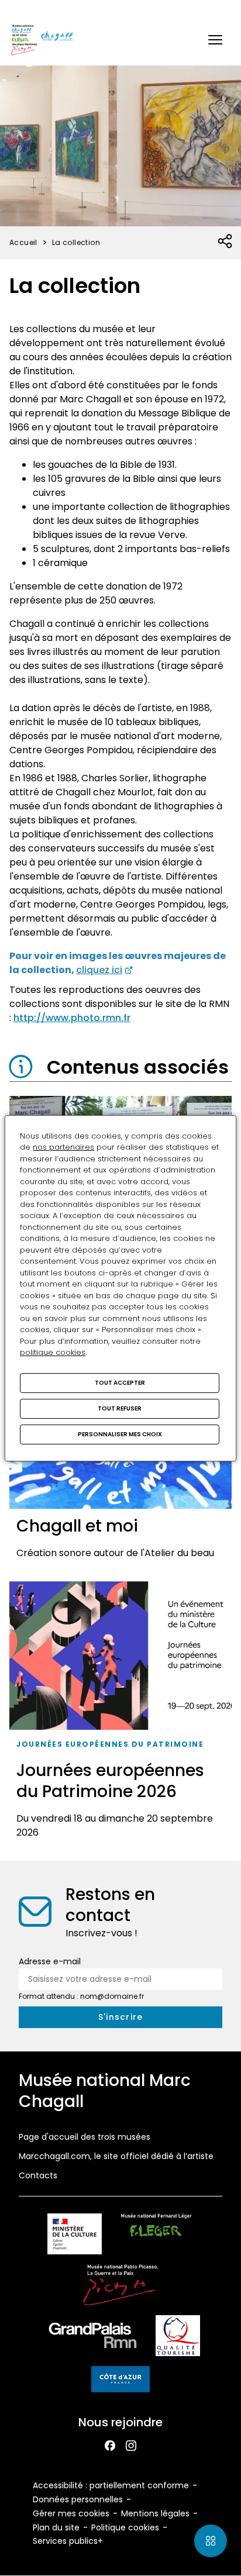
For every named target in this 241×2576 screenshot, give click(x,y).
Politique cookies (125, 2527)
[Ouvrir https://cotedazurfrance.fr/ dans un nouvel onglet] (120, 2381)
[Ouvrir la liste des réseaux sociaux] (225, 242)
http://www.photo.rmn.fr (72, 1018)
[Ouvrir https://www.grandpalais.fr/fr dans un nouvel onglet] (93, 2338)
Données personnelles (78, 2499)
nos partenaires (63, 1147)
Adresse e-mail (50, 1961)
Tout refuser (120, 1408)
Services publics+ (68, 2541)
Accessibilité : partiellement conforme (111, 2485)
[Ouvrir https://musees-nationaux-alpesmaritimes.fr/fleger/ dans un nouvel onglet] (156, 2236)
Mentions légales (155, 2513)
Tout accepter (120, 1383)
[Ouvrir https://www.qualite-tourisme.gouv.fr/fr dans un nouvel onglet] (178, 2338)
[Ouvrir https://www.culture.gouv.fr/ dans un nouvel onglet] (74, 2236)
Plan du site (56, 2527)
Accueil (23, 242)
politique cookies (53, 1352)
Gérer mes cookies (71, 2513)
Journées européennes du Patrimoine (110, 1744)
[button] (215, 40)
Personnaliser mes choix (120, 1434)
